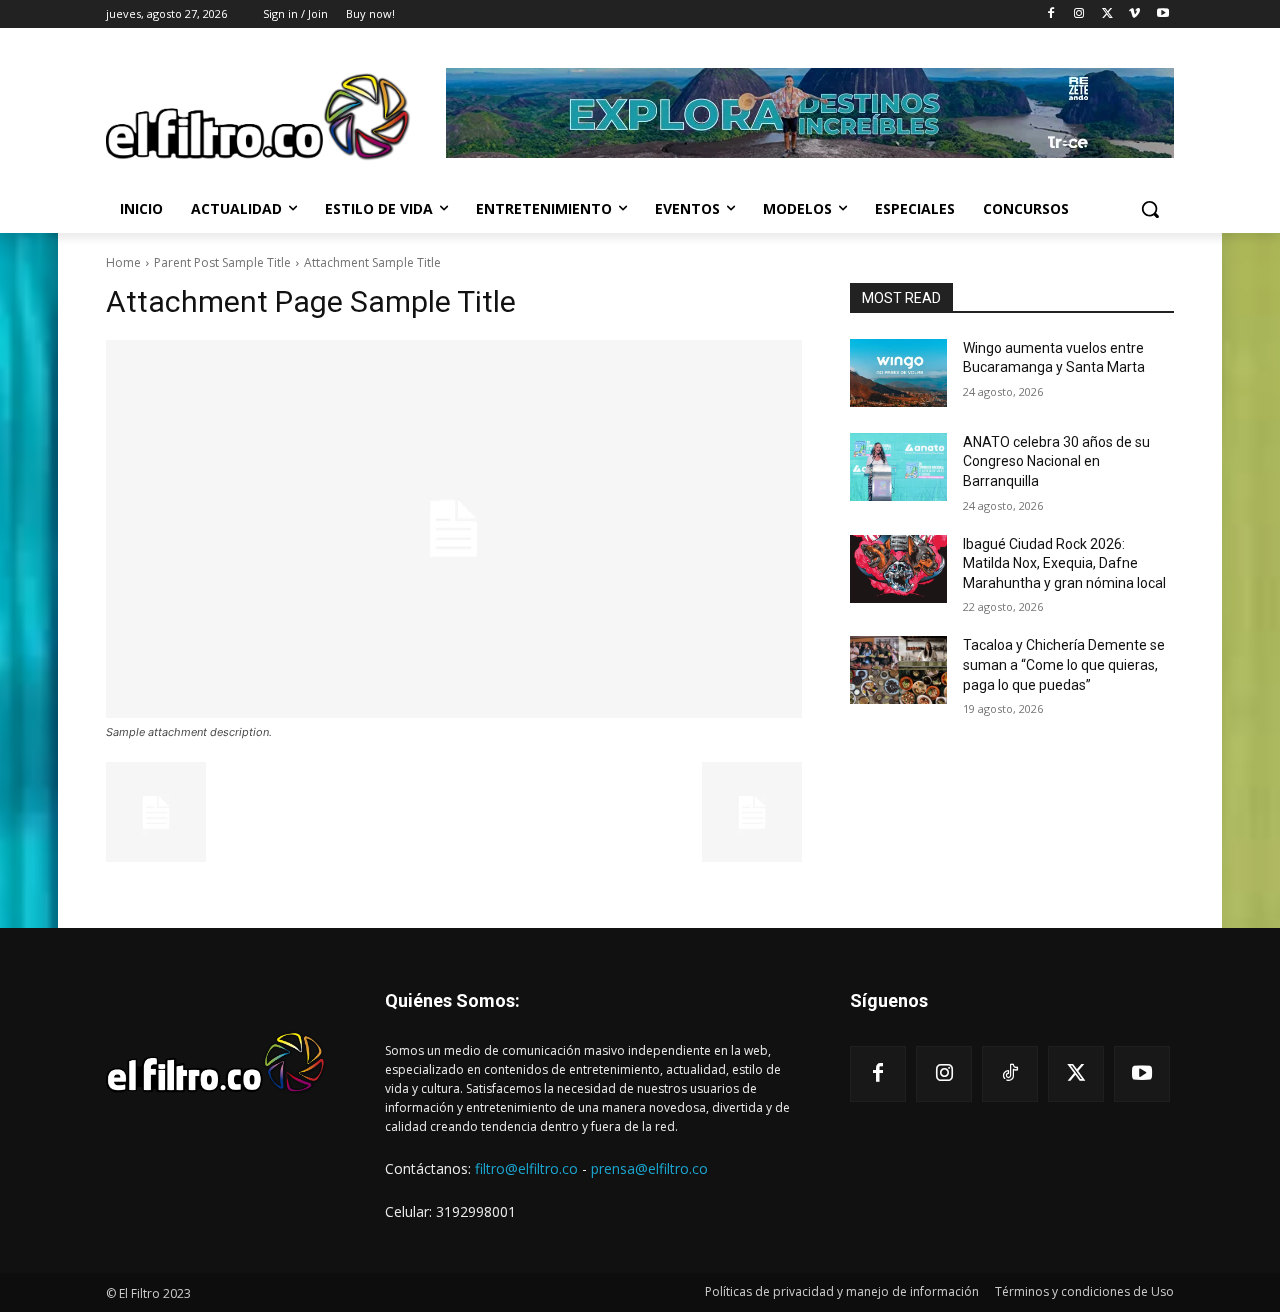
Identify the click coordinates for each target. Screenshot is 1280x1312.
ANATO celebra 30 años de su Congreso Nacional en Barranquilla (1056, 461)
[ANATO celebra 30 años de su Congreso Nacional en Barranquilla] (898, 467)
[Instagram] (1079, 14)
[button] (1150, 209)
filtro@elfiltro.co (526, 1168)
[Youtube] (1162, 14)
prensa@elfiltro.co (649, 1168)
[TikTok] (1010, 1074)
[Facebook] (1051, 14)
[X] (1107, 14)
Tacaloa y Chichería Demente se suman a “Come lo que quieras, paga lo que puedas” (1064, 664)
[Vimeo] (1134, 14)
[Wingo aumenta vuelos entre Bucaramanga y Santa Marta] (898, 373)
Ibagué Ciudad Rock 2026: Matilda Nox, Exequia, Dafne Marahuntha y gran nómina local (1064, 563)
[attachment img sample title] (454, 529)
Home (123, 262)
